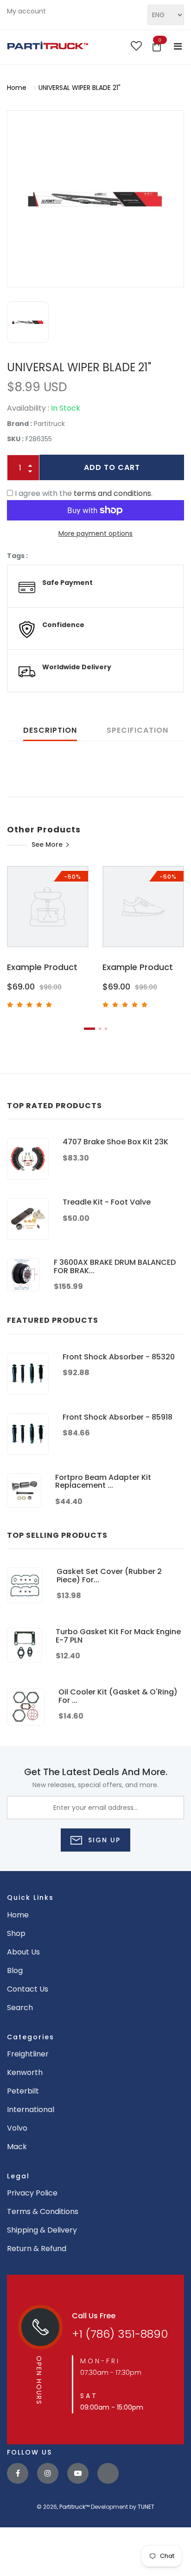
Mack (17, 2147)
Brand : (19, 424)
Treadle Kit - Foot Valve (107, 1202)
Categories (31, 2037)
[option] (95, 199)
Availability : (28, 408)
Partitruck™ (74, 2507)
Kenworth (25, 2072)
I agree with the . (84, 493)
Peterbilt (23, 2091)
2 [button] (100, 1029)
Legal (18, 2176)
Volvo (17, 2128)
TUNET (146, 2507)
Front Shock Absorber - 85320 (119, 1357)
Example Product (42, 967)
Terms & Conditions (43, 2211)
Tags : (17, 556)
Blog (15, 1970)
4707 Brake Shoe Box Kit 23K (115, 1142)
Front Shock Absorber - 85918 (118, 1417)
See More (47, 844)
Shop (16, 1933)
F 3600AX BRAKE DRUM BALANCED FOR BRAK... (115, 1266)
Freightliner (28, 2054)
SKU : (15, 439)
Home (17, 88)
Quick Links (30, 1897)
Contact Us (28, 1989)
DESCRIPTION (50, 730)
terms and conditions (112, 493)
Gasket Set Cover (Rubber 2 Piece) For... (109, 1576)
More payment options (95, 533)
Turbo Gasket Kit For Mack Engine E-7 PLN (118, 1636)
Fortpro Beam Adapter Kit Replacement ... (103, 1482)
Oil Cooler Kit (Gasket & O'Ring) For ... (118, 1696)
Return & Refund (37, 2249)
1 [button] (89, 1029)
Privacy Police (32, 2193)
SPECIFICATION (137, 730)
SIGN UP (103, 1840)
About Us (23, 1952)
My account (26, 11)
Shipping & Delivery (42, 2230)
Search (20, 2008)
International (31, 2110)
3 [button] (106, 1029)
